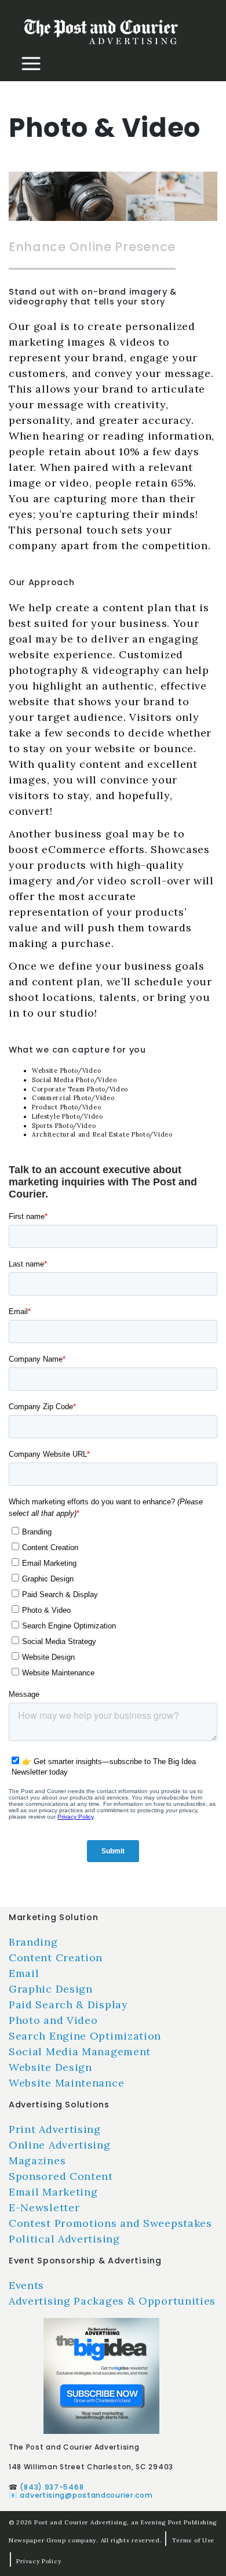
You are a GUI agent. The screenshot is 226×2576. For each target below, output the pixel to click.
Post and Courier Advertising (81, 2522)
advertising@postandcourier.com (86, 2495)
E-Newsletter (44, 2207)
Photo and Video (53, 2020)
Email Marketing (53, 2192)
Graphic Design (51, 1989)
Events (26, 2285)
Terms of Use (193, 2540)
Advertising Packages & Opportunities (112, 2301)
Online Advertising (60, 2145)
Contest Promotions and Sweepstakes (110, 2223)
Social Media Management (80, 2051)
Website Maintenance (66, 2083)
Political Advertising (64, 2239)
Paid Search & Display (68, 2004)
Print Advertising (55, 2129)
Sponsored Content (61, 2176)
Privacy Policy (39, 2561)
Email (24, 1973)
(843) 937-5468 (52, 2487)
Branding (33, 1942)
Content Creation (56, 1958)
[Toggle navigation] (31, 64)
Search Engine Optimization (85, 2036)
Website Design (50, 2067)
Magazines (37, 2160)
